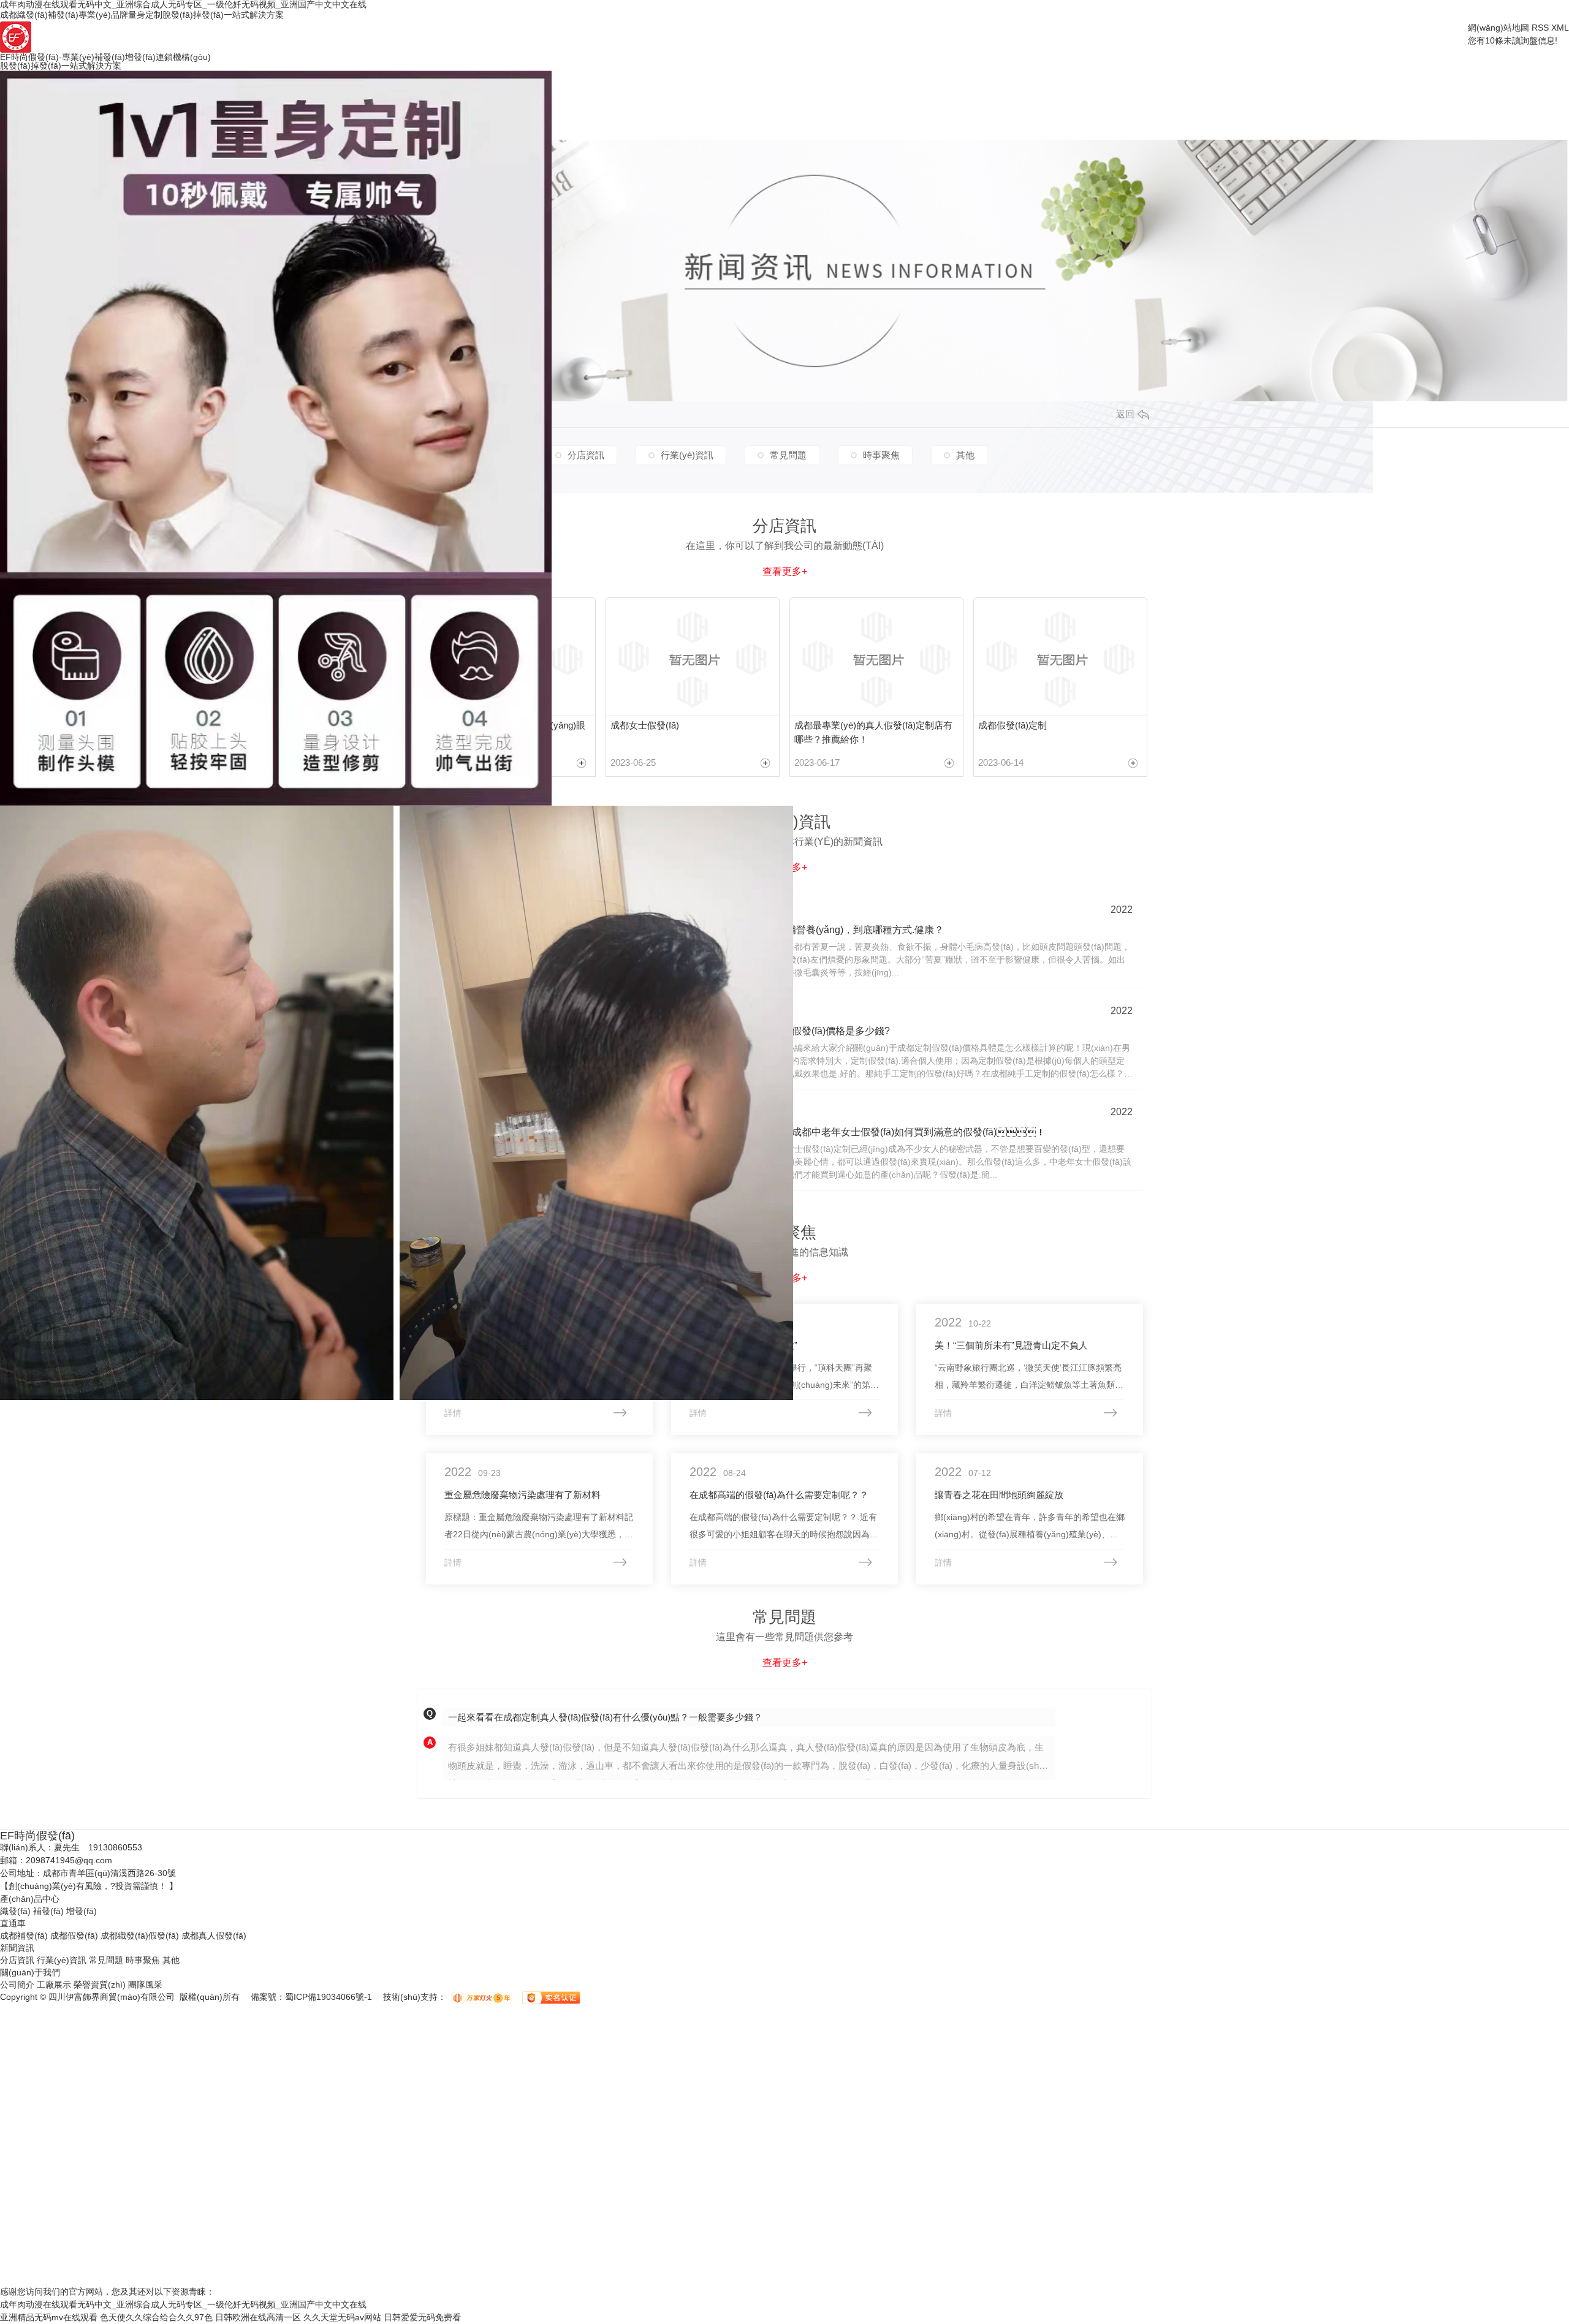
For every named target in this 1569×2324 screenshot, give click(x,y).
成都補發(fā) (24, 1936)
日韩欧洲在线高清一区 (258, 2317)
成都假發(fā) (74, 1936)
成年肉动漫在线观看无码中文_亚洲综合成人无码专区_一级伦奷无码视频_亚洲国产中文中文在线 (183, 2304)
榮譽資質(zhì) (100, 1985)
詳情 (453, 1413)
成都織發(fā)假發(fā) (140, 1936)
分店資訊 (17, 1960)
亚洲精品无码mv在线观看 (49, 2317)
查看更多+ (785, 1663)
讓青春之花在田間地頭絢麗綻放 (999, 1495)
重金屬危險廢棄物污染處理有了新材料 (522, 1495)
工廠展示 (54, 1985)
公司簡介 (17, 1985)
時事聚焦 (143, 1960)
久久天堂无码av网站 (342, 2317)
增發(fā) (82, 1911)
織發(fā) (15, 1911)
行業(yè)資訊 (62, 1960)
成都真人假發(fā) (214, 1936)
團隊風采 (145, 1985)
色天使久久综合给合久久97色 (156, 2317)
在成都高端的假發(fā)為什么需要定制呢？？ (779, 1495)
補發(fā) (48, 1911)
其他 (171, 1960)
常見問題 (106, 1960)
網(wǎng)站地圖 (1499, 28)
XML (1560, 28)
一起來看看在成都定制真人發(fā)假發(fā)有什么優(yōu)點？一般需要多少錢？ (605, 1717)
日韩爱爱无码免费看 (422, 2317)
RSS (1540, 28)
